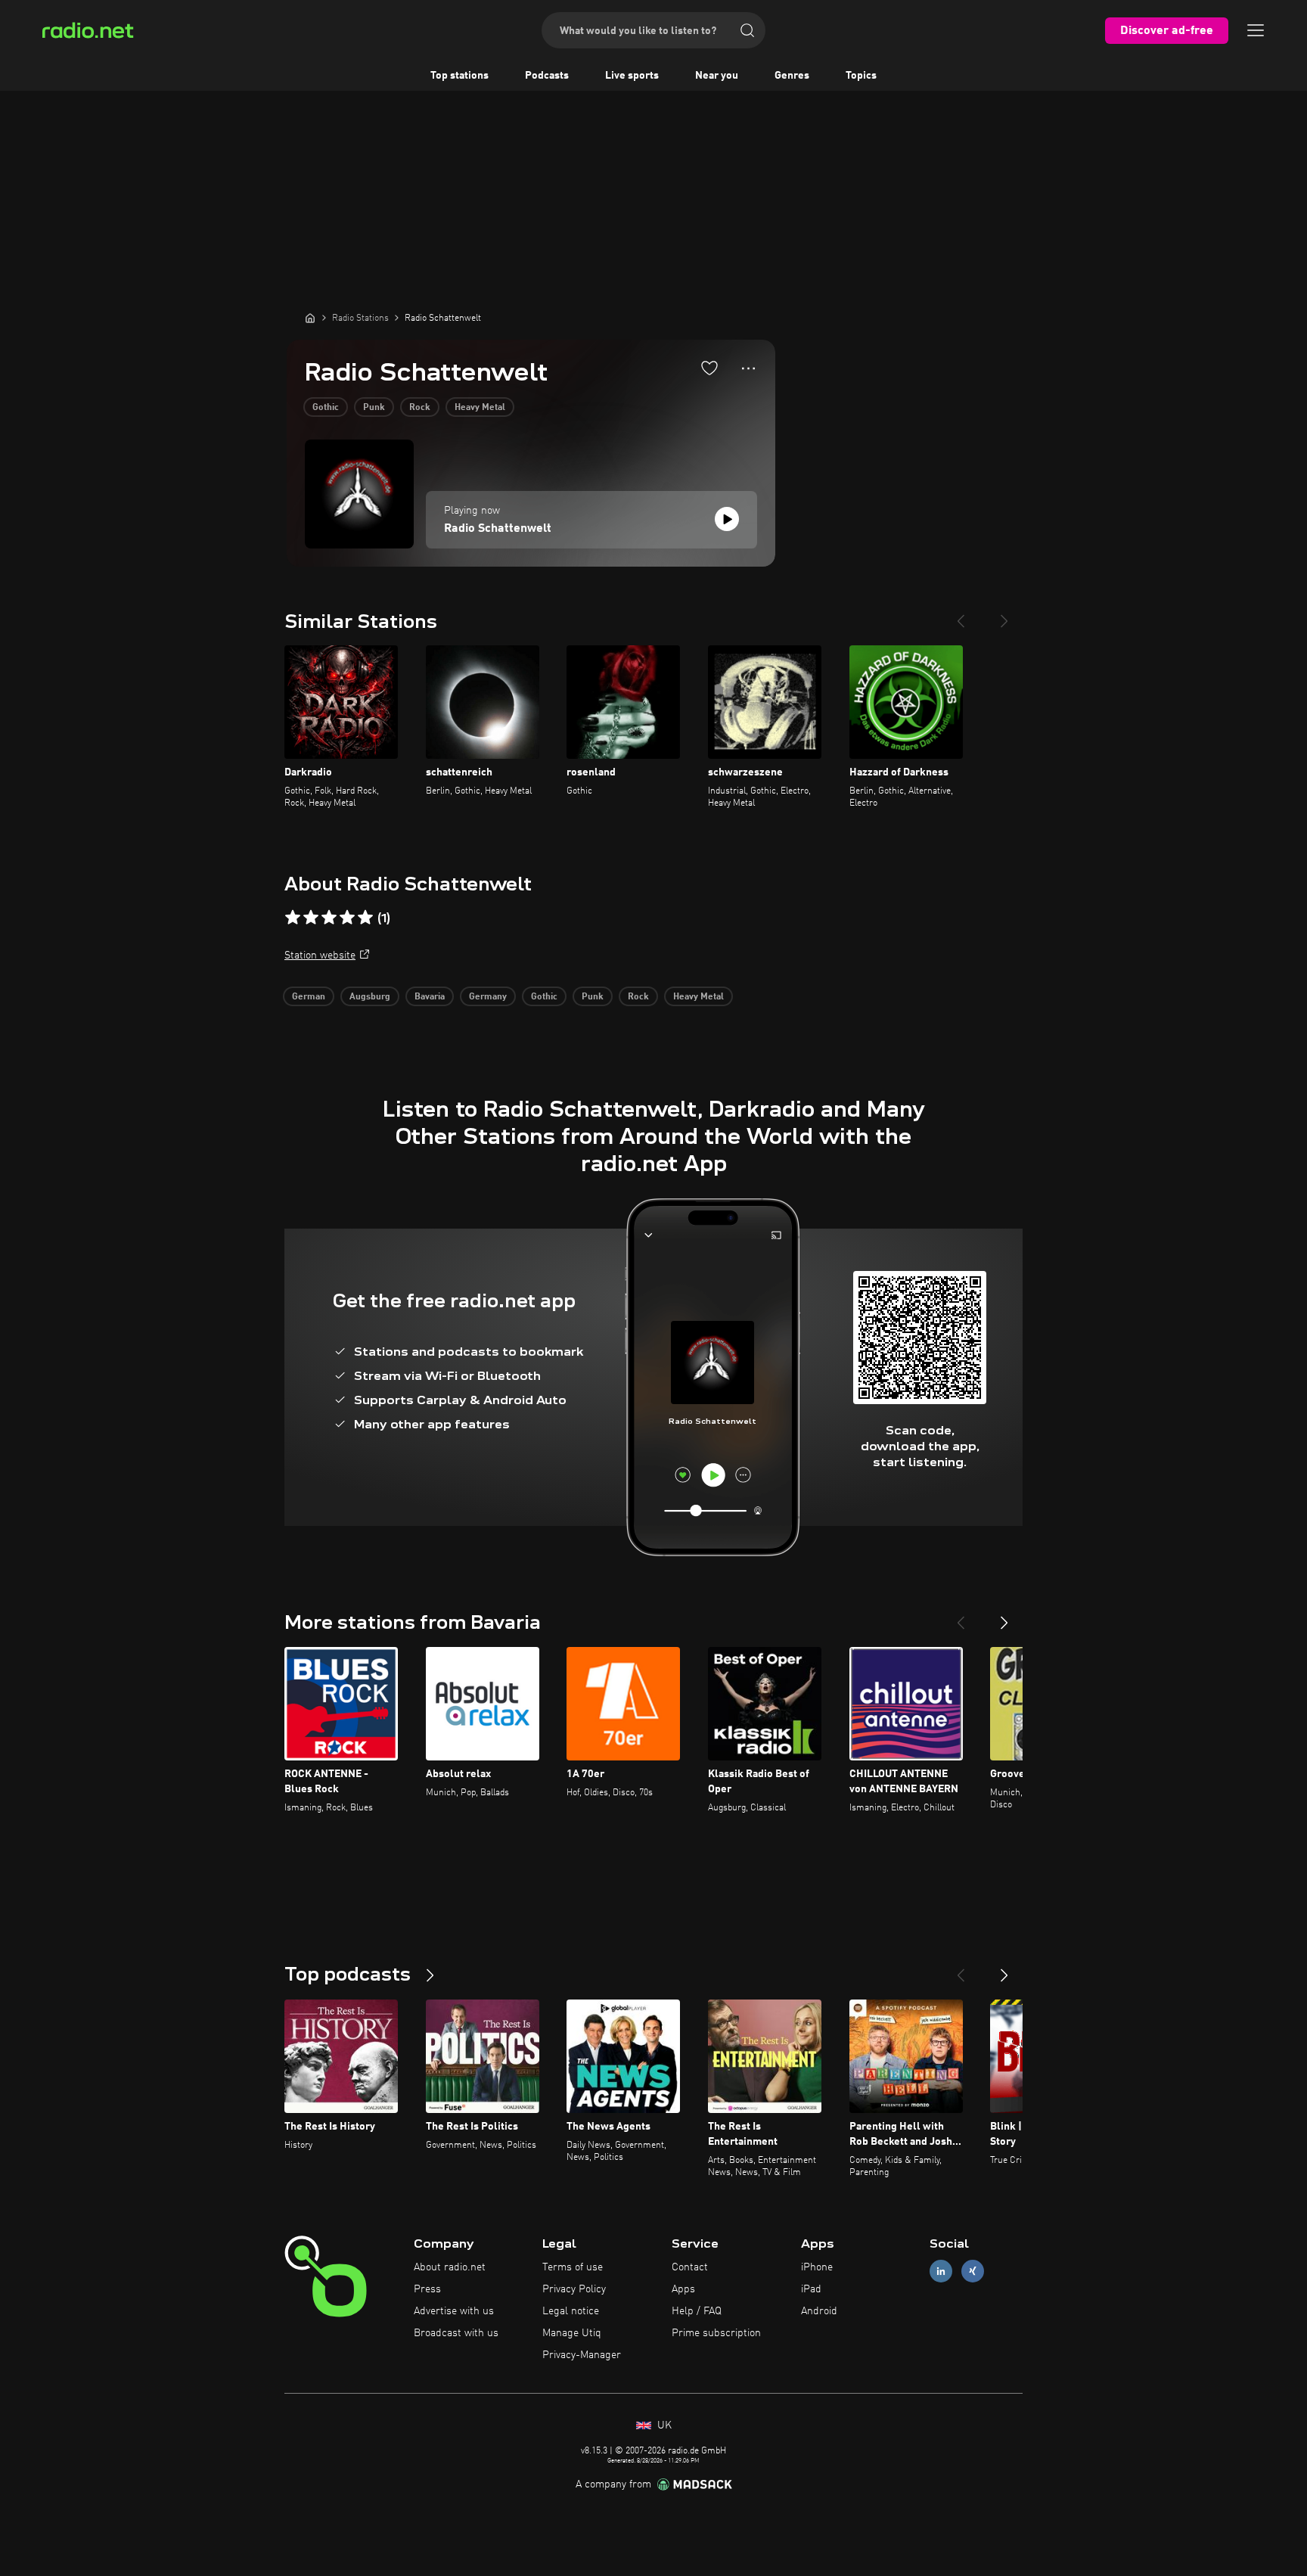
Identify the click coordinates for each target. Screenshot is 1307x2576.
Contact (690, 2267)
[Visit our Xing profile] (973, 2271)
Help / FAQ (697, 2311)
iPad (811, 2289)
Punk (374, 408)
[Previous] (961, 615)
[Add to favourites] (709, 368)
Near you (717, 76)
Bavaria (430, 997)
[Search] (747, 30)
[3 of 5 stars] (329, 918)
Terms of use (573, 2267)
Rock (420, 408)
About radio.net (450, 2267)
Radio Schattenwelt (498, 529)
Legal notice (571, 2311)
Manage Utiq (572, 2333)
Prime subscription (716, 2333)
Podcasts (547, 76)
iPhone (817, 2267)
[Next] (1004, 615)
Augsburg (370, 997)
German (309, 997)
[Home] (310, 318)
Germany (488, 997)
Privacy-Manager (582, 2355)
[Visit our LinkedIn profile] (941, 2271)
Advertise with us (454, 2311)
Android (819, 2311)
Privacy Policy (574, 2289)
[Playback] (727, 519)
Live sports (632, 76)
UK (663, 2425)
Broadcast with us (456, 2333)
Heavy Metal (480, 408)
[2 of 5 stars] (311, 918)
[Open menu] (1256, 30)
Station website (320, 956)
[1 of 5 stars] (293, 918)
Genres (792, 76)
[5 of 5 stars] (365, 918)
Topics (861, 76)
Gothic (326, 408)
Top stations (459, 76)
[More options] (748, 368)
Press (427, 2289)
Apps (683, 2289)
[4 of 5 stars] (347, 918)
